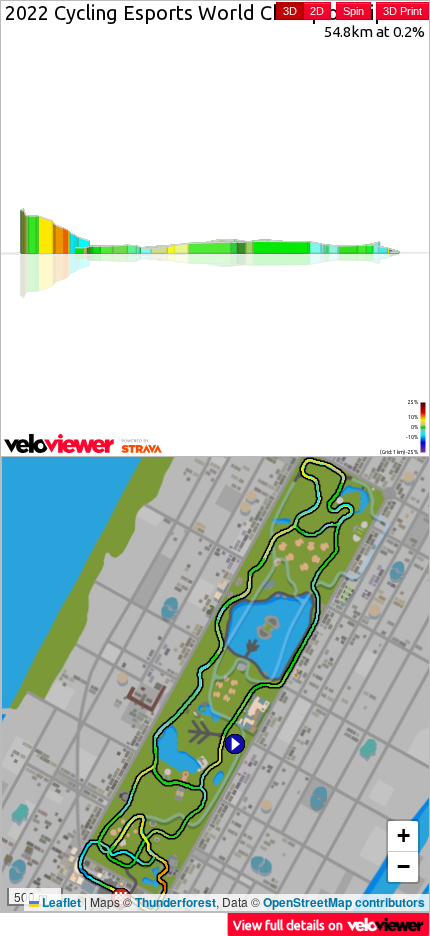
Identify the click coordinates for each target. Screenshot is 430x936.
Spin (353, 11)
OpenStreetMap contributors (344, 902)
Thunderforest (175, 902)
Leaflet (60, 902)
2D (317, 11)
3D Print (402, 11)
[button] (235, 744)
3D (290, 11)
